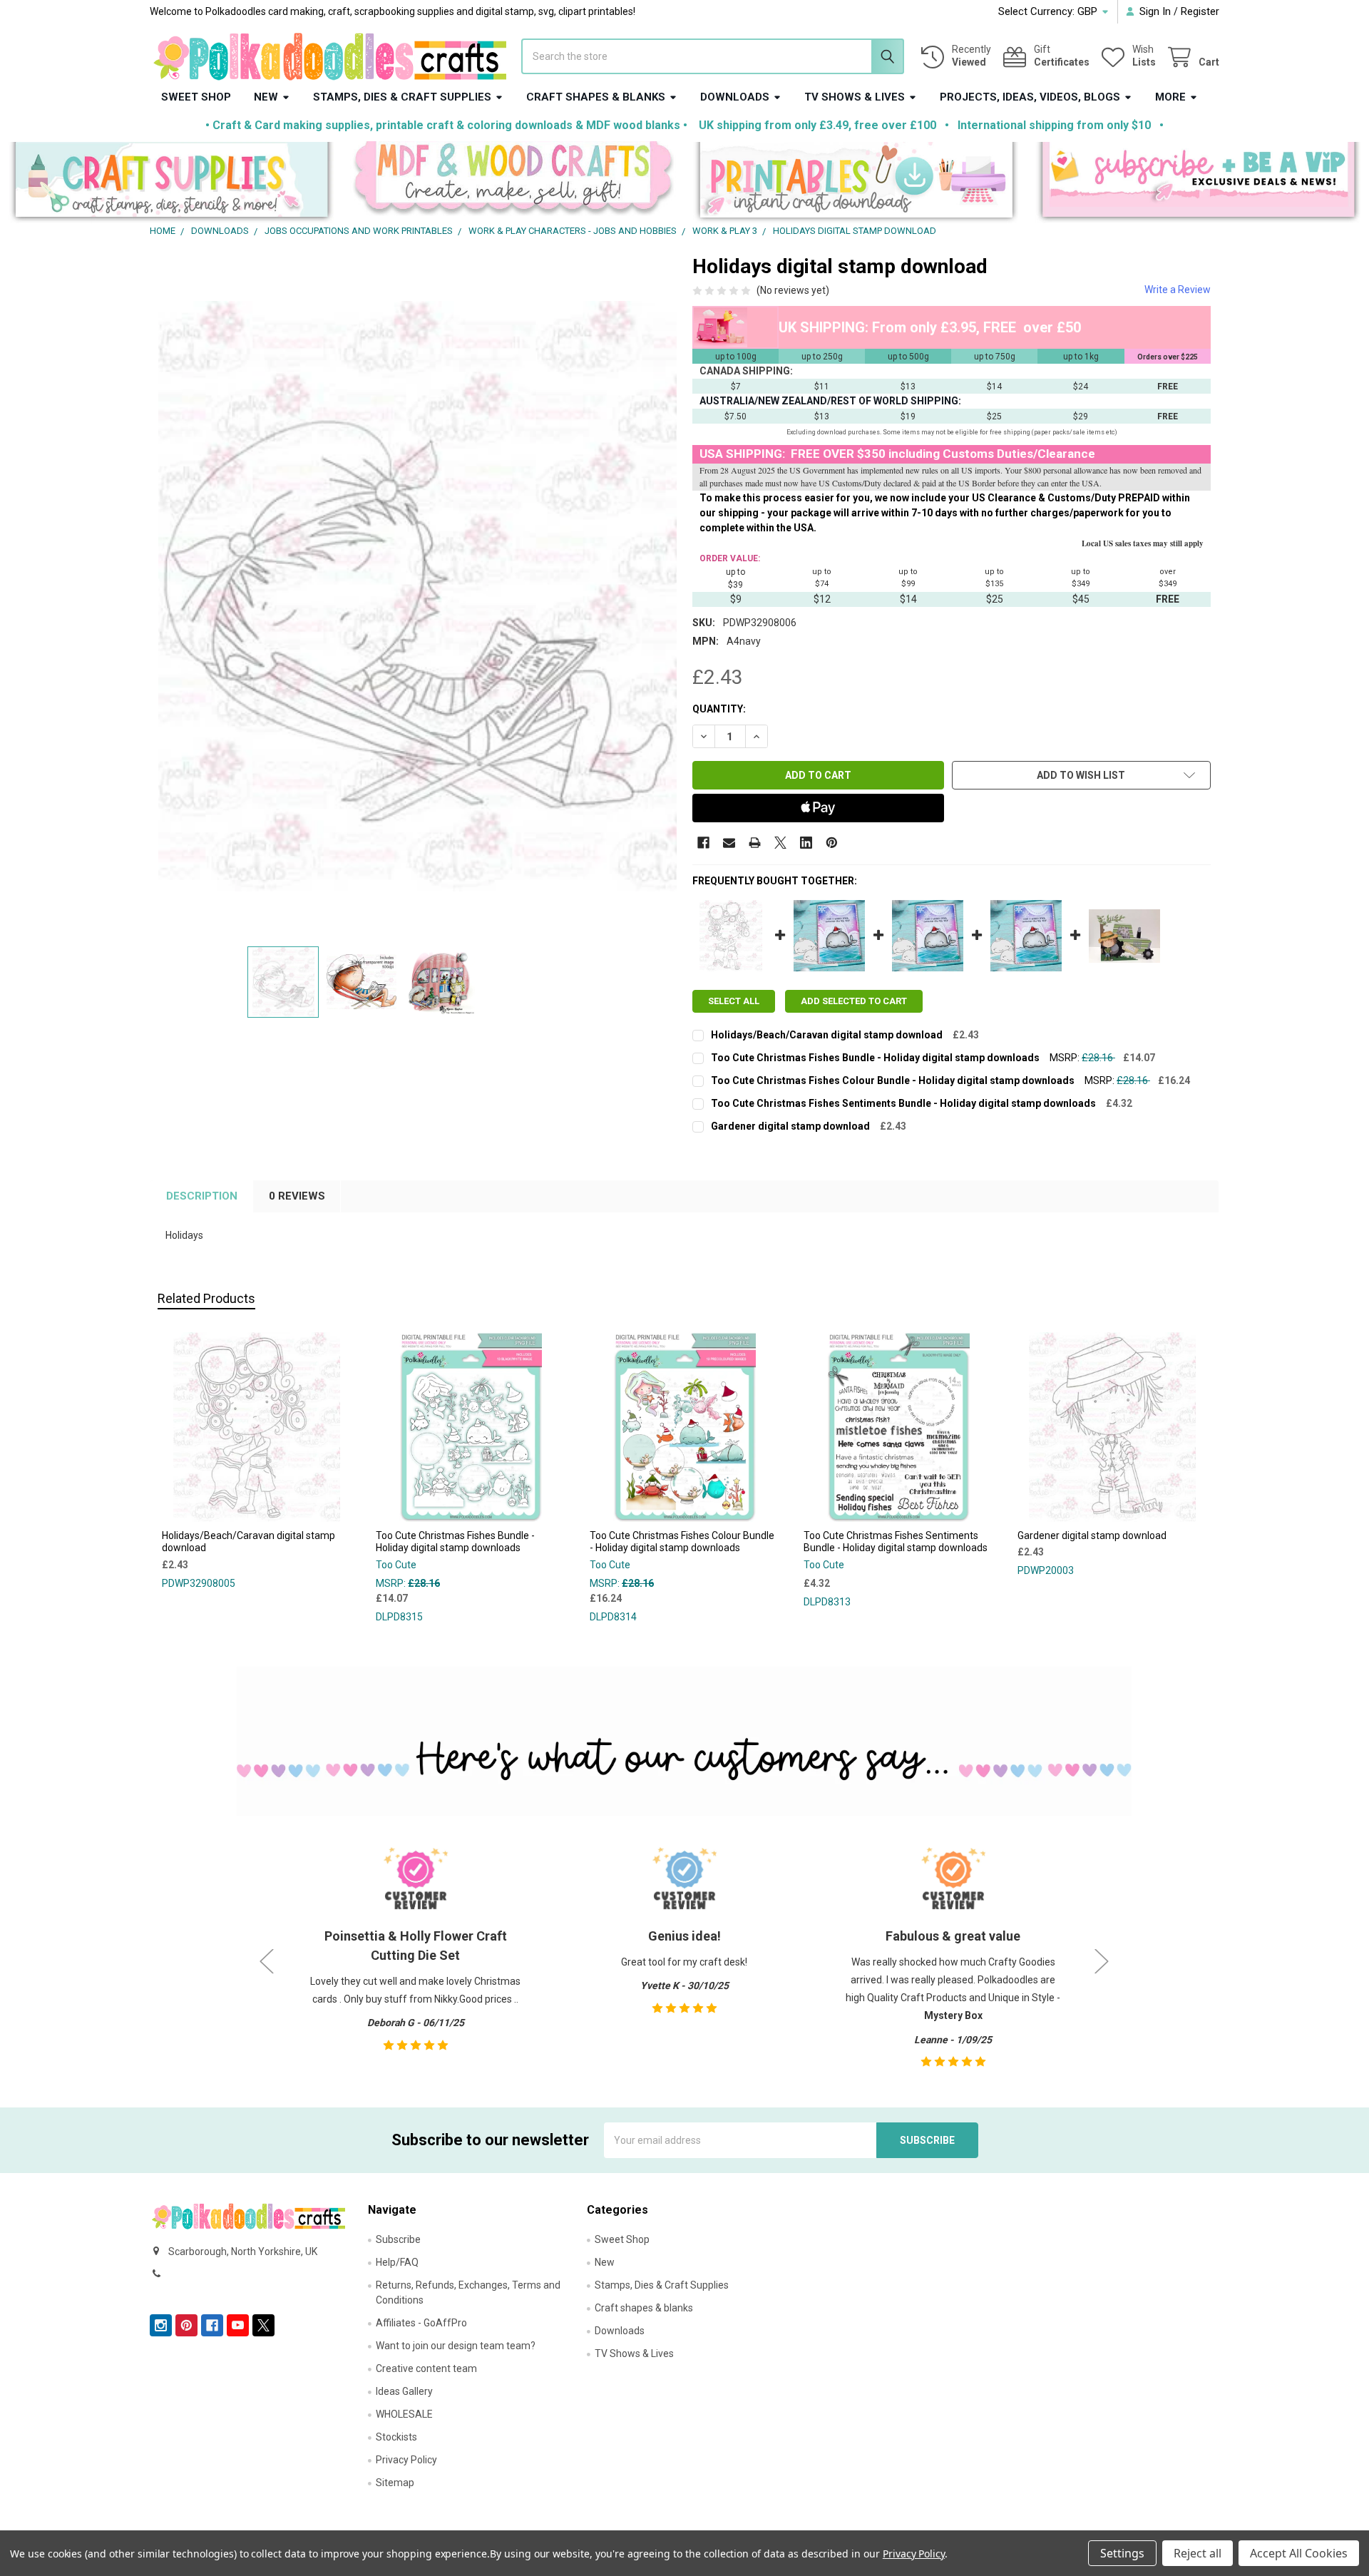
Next (1102, 1962)
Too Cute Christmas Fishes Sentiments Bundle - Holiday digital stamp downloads (903, 1103)
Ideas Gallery (404, 2391)
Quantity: (719, 709)
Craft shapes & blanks (596, 97)
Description (202, 1196)
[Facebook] (703, 843)
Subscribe (398, 2239)
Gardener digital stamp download (790, 1126)
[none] (418, 596)
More (1170, 97)
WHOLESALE (404, 2414)
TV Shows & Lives (855, 97)
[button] (171, 183)
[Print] (755, 843)
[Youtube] (238, 2325)
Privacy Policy (406, 2460)
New (266, 97)
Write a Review (1178, 290)
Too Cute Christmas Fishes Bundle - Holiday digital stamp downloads (875, 1058)
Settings (1122, 2553)
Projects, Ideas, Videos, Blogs (1030, 97)
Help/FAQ (397, 2262)
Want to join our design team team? (456, 2346)
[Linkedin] (806, 843)
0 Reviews (297, 1196)
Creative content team (426, 2368)
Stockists (396, 2437)
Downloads (735, 97)
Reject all (1198, 2553)
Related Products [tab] (206, 1298)
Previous (267, 1962)
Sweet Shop (196, 97)
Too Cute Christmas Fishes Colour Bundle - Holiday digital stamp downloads (893, 1080)
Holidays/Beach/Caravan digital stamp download (827, 1035)
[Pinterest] (832, 843)
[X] (780, 843)
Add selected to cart (854, 1001)
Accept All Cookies (1299, 2553)
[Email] (729, 843)
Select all (734, 1001)
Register (1200, 11)
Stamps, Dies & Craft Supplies (402, 97)
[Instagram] (161, 2325)
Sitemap (395, 2483)
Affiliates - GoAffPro (421, 2323)
